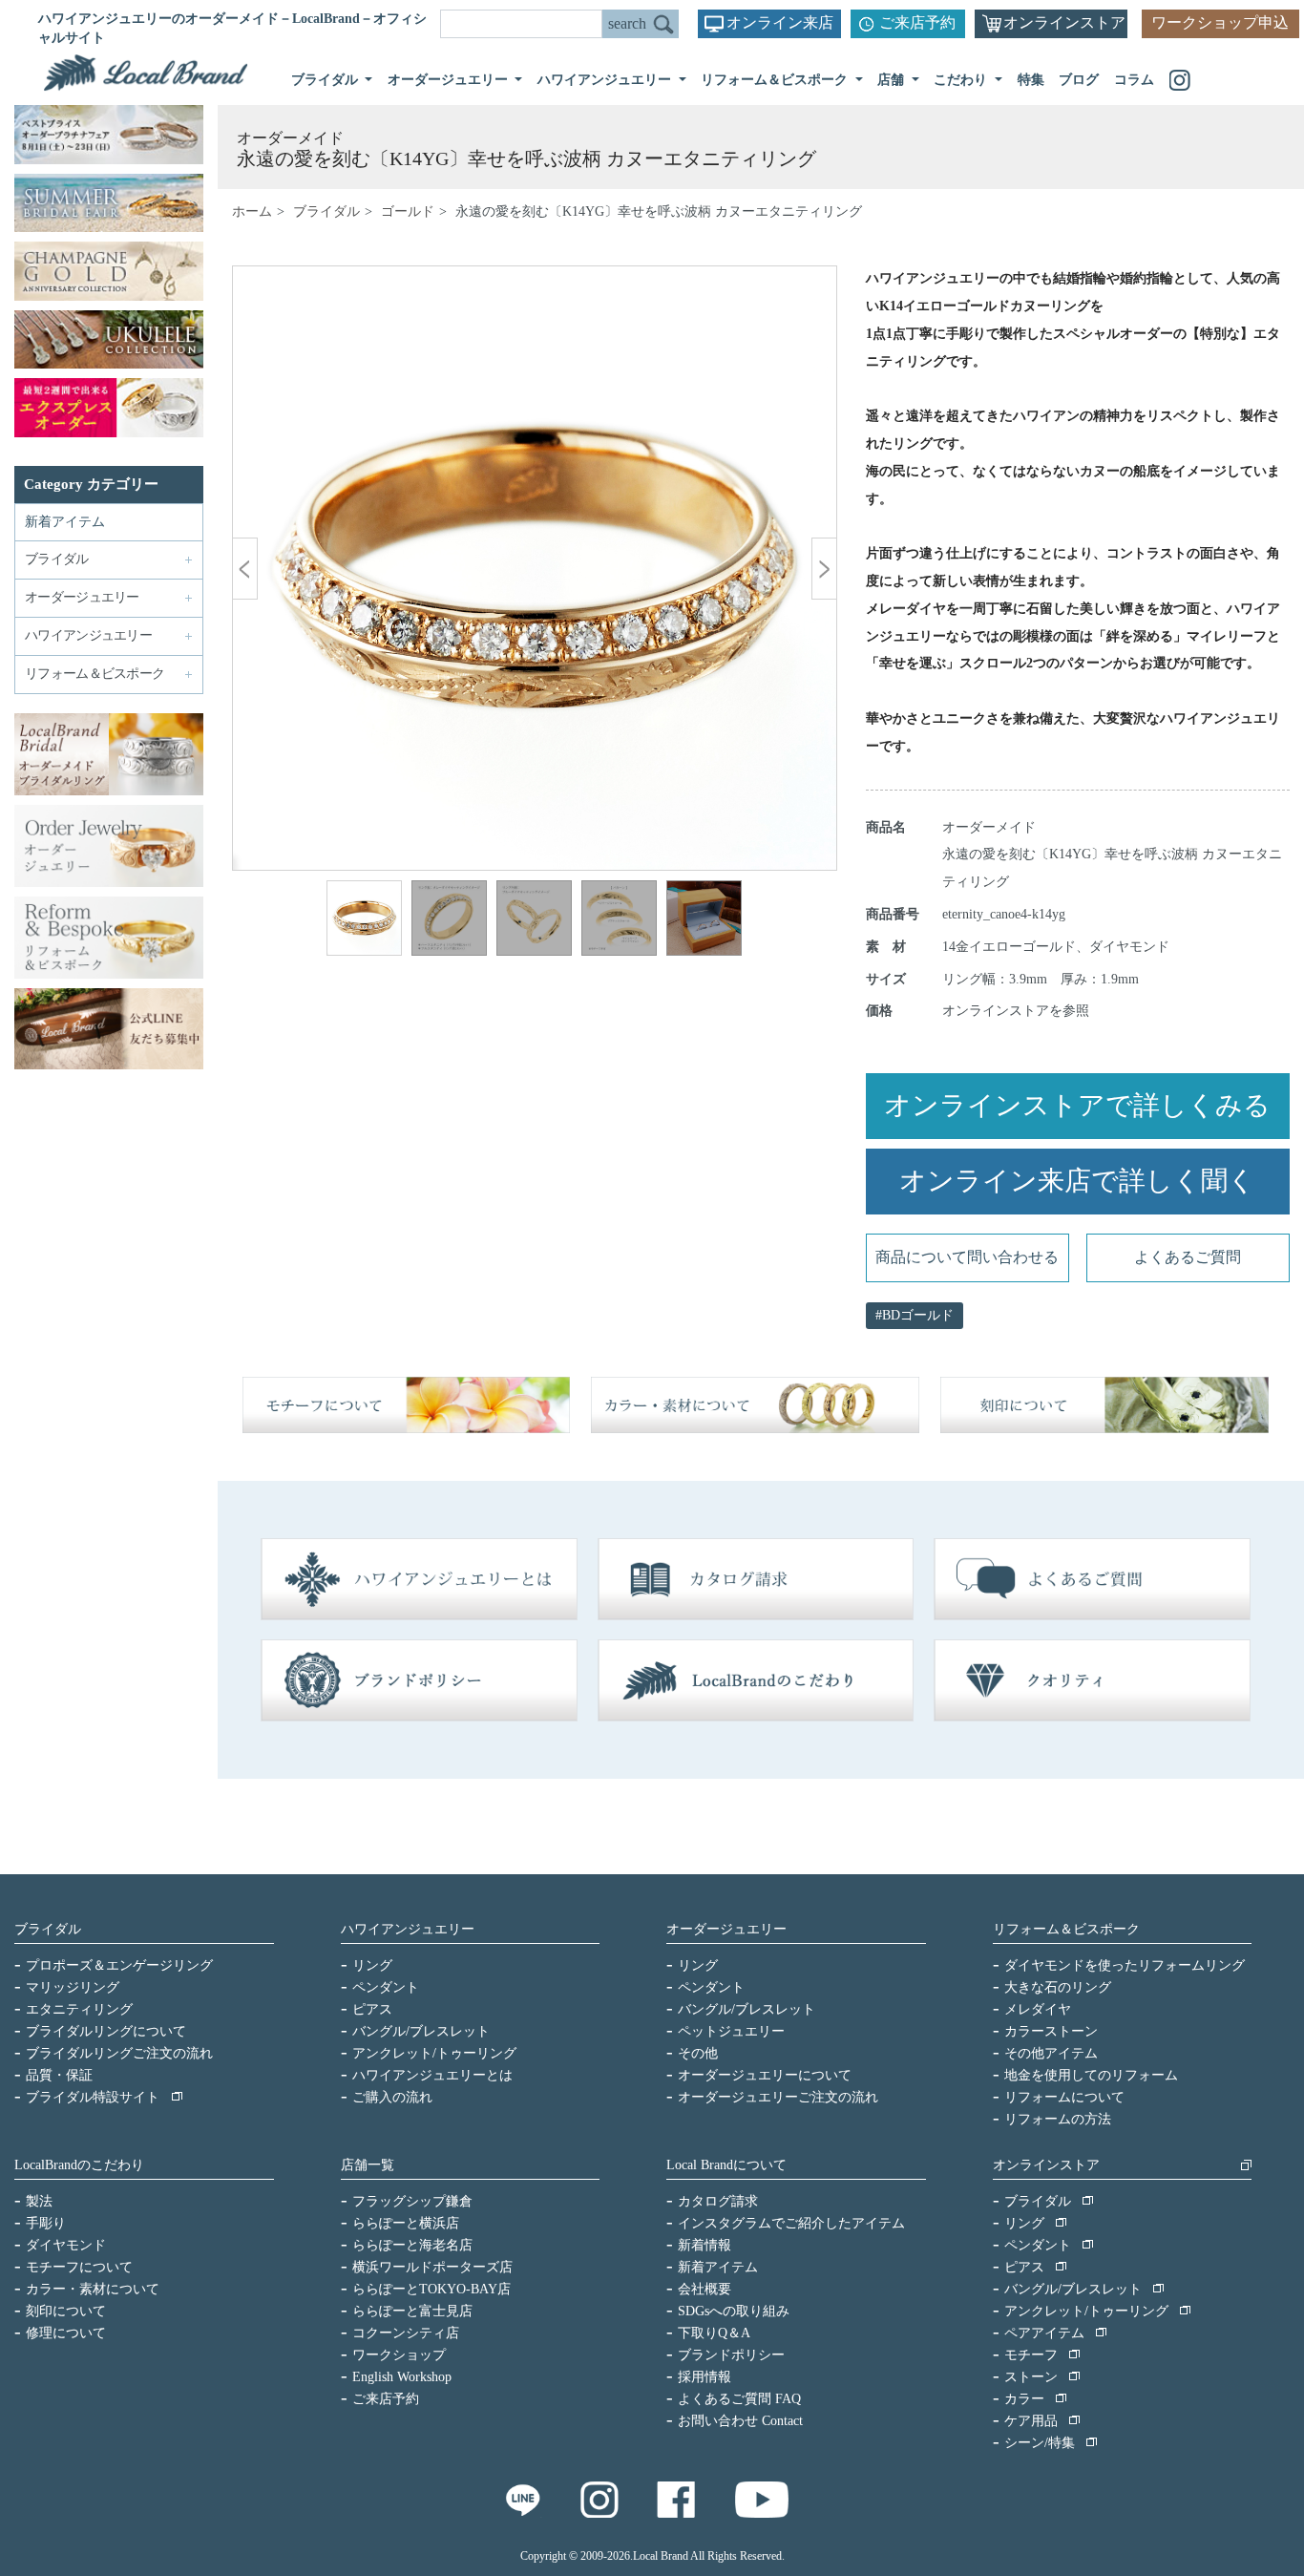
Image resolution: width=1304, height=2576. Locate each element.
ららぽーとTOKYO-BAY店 (431, 2289)
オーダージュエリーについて (765, 2075)
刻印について (66, 2311)
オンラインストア (1064, 22)
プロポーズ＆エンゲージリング (119, 1965)
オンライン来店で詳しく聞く (1077, 1181)
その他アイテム (1051, 2053)
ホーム (252, 211)
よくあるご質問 (1188, 1257)
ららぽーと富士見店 (412, 2311)
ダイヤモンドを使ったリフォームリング (1125, 1965)
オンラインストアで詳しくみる (1077, 1105)
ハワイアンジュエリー (408, 1929)
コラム (1134, 80)
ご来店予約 (917, 22)
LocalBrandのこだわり (79, 2165)
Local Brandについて (726, 2165)
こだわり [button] (962, 80)
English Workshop (402, 2377)
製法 (39, 2201)
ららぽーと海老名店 (412, 2245)
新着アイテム (65, 522)
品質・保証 (59, 2075)
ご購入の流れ (392, 2097)
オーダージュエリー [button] (450, 80)
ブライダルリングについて (106, 2031)
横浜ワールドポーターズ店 (432, 2267)
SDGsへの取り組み (734, 2311)
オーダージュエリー (726, 1929)
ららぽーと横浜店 (406, 2223)
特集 (1031, 80)
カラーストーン (1051, 2031)
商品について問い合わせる (967, 1257)
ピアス (372, 2009)
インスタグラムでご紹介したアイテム (791, 2223)
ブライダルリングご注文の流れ (119, 2053)
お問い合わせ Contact (740, 2421)
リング (372, 1965)
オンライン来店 (780, 22)
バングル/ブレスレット (421, 2031)
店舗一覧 (368, 2165)
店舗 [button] (893, 80)
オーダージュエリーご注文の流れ (778, 2097)
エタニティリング (79, 2009)
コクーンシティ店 (406, 2333)
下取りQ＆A (714, 2333)
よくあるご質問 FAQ (739, 2399)
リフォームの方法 (1058, 2119)
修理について (66, 2333)
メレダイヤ (1038, 2009)
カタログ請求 (718, 2201)
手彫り (46, 2223)
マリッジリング (73, 1987)
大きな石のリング (1058, 1987)
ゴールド (408, 211)
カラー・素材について (93, 2289)
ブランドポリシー (731, 2355)
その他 (698, 2053)
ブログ (1079, 80)
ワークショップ (399, 2355)
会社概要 (705, 2289)
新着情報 (705, 2245)
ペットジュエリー (731, 2031)
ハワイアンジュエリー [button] (606, 80)
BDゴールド (918, 1315)
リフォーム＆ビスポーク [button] (776, 80)
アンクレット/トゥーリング (434, 2053)
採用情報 (705, 2377)
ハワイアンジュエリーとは (432, 2075)
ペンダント (386, 1987)
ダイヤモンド (66, 2245)
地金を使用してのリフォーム (1091, 2075)
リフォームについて (1064, 2097)
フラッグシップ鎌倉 (412, 2201)
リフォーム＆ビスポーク (1066, 1929)
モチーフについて (79, 2267)
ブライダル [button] (326, 80)
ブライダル (326, 211)
